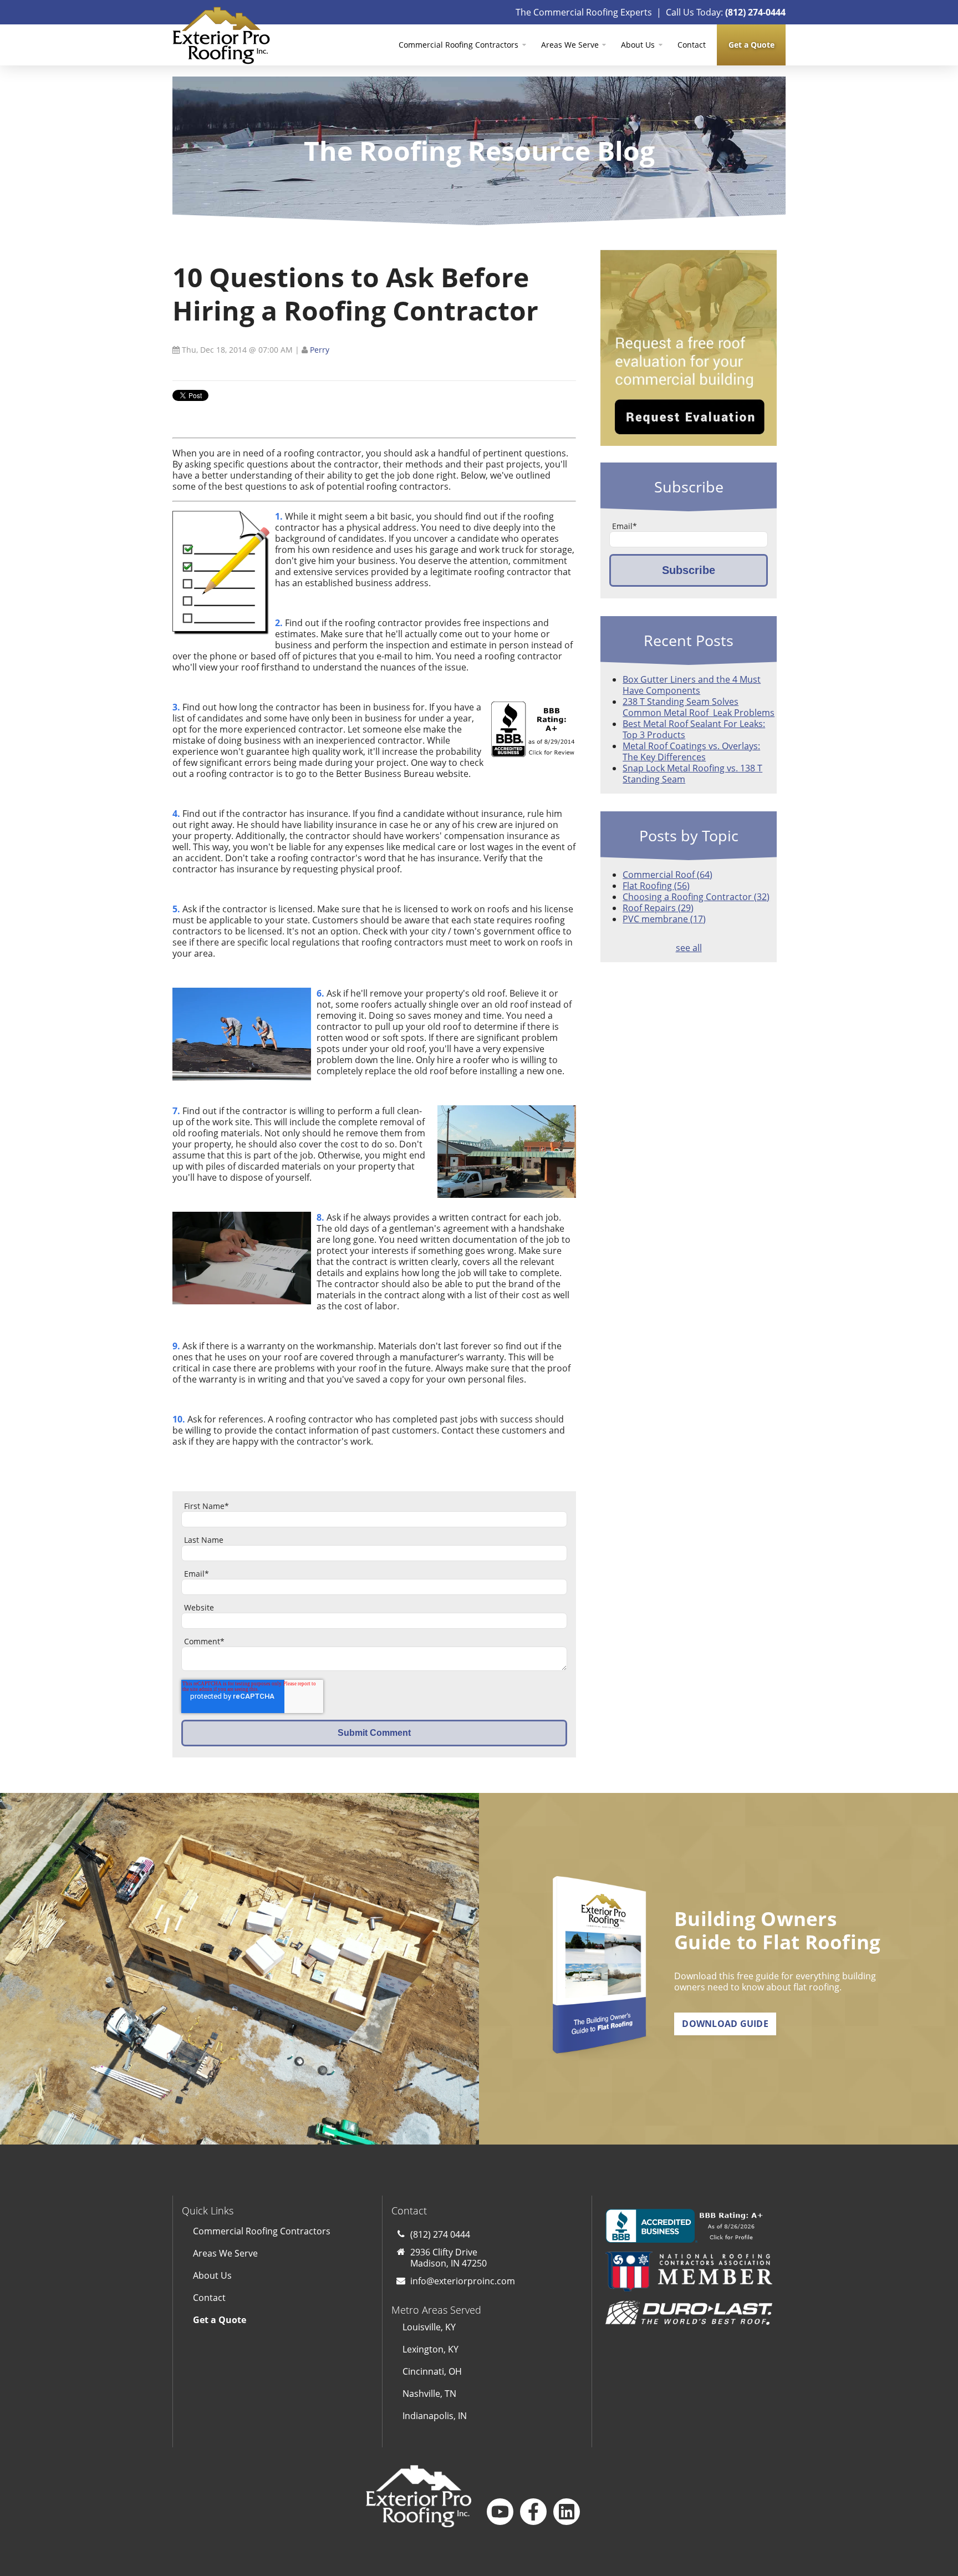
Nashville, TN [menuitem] (429, 2394)
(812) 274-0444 (755, 12)
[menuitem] (751, 45)
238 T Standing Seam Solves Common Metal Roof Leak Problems (699, 707)
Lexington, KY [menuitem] (430, 2349)
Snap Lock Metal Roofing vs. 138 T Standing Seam (692, 774)
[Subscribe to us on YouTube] (500, 2512)
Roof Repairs (658, 908)
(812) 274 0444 (440, 2234)
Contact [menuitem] (692, 45)
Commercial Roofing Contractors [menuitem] (458, 45)
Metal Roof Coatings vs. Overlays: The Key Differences (691, 751)
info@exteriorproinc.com (463, 2281)
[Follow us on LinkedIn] (567, 2512)
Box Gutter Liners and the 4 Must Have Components (692, 685)
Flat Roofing (656, 886)
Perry (320, 350)
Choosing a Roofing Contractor (696, 897)
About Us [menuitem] (638, 45)
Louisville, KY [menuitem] (429, 2327)
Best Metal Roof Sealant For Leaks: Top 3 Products (694, 729)
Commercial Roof (667, 875)
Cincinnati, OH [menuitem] (432, 2371)
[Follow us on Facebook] (533, 2512)
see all (689, 948)
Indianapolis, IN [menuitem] (435, 2416)
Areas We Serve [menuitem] (570, 45)
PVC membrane (664, 919)
